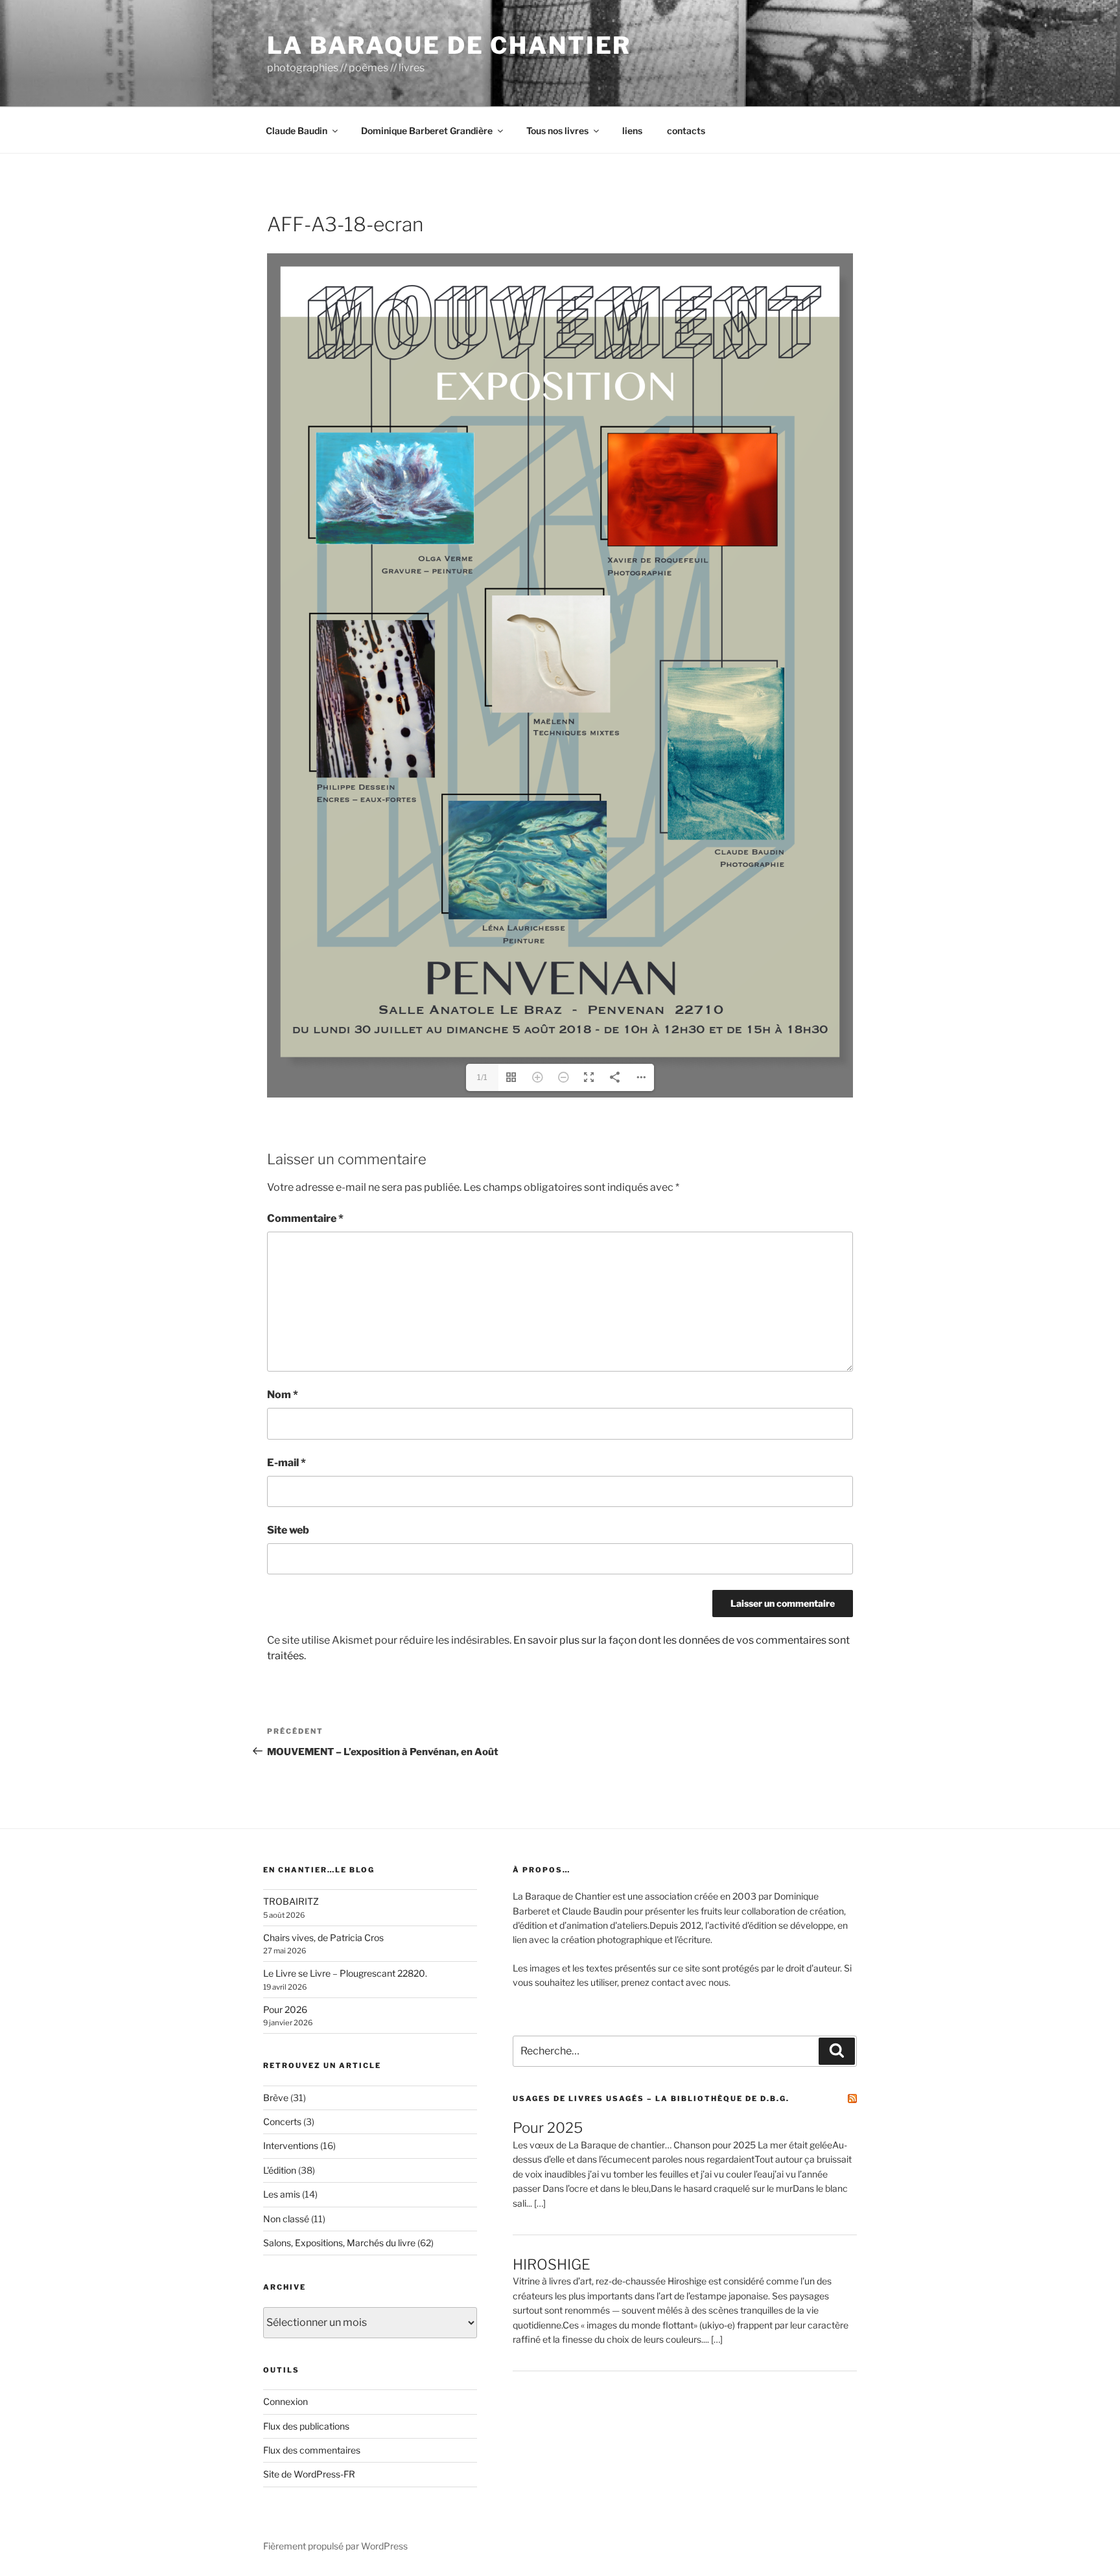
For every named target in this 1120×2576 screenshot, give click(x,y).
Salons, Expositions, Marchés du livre (339, 2243)
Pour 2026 (285, 2009)
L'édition (280, 2170)
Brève (276, 2098)
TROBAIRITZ (291, 1901)
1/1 (482, 1077)
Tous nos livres (557, 131)
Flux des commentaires (312, 2450)
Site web (288, 1530)
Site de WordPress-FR (309, 2474)
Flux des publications (306, 2426)
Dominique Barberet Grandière (427, 131)
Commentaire (305, 1218)
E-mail (286, 1463)
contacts (686, 131)
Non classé (286, 2219)
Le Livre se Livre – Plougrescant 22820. (345, 1973)
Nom (283, 1395)
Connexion (286, 2401)
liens (632, 131)
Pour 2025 (548, 2128)
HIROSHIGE (552, 2264)
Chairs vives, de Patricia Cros (323, 1938)
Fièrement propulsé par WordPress (335, 2546)
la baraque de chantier (449, 45)
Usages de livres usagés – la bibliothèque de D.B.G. (651, 2099)
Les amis (282, 2194)
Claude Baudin (297, 131)
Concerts (282, 2122)
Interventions (291, 2145)
